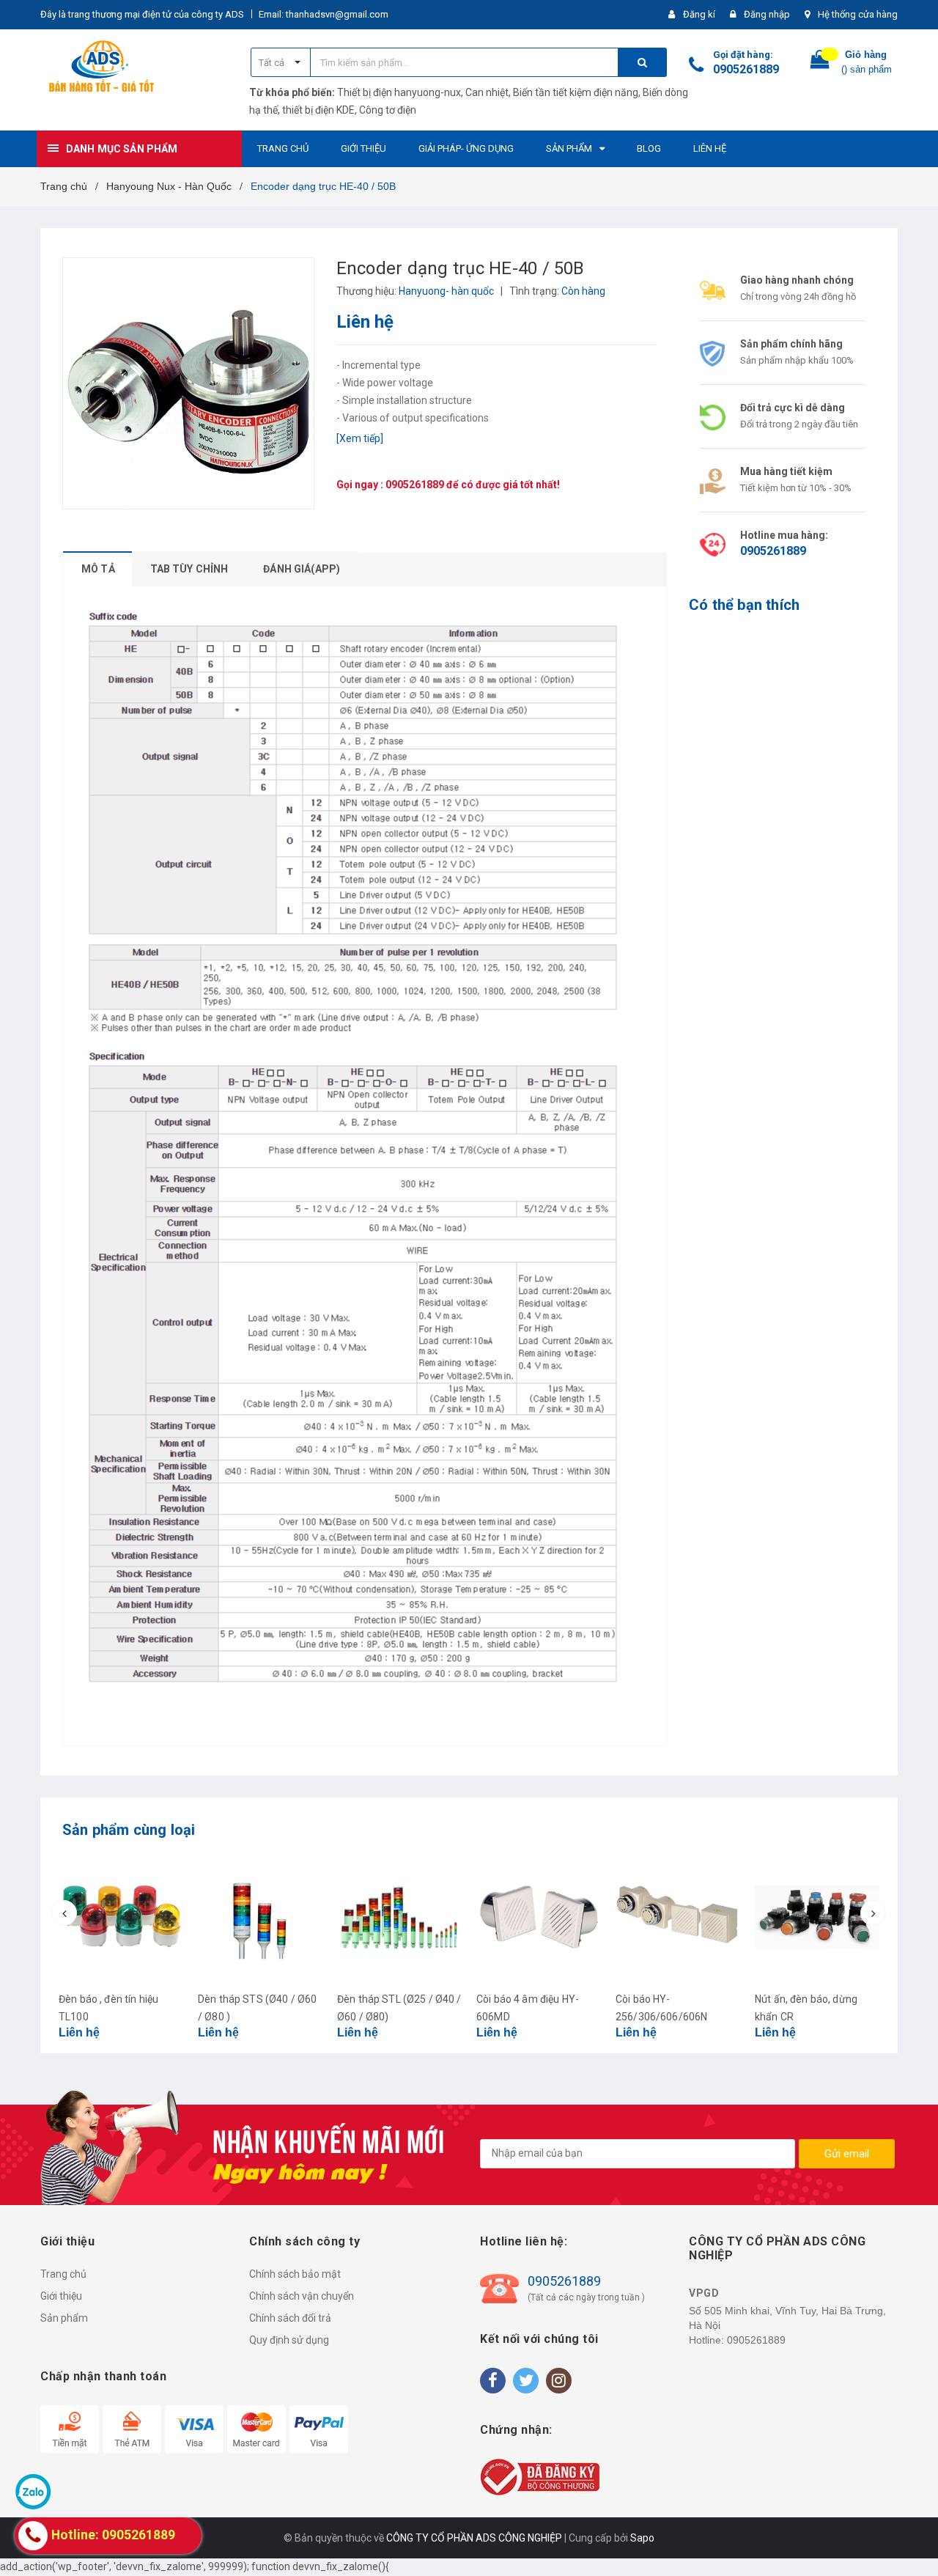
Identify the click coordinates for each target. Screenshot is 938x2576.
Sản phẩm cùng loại (129, 1830)
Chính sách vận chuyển (302, 2296)
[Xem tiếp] (360, 438)
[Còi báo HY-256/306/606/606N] (678, 1917)
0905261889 (746, 69)
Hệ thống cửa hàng (858, 14)
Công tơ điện (388, 110)
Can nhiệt (487, 92)
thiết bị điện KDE (318, 110)
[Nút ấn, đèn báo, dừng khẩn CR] (817, 1917)
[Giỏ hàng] (820, 63)
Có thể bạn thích (744, 605)
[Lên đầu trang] (912, 2539)
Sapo (642, 2538)
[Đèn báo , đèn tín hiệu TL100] (121, 1917)
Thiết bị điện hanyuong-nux (399, 92)
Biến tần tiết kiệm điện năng (576, 92)
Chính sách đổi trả (290, 2318)
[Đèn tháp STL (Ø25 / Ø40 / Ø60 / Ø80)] (399, 1917)
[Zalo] (33, 2491)
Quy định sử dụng (289, 2340)
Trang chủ (63, 2274)
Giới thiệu (61, 2296)
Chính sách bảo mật (295, 2274)
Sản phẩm (64, 2318)
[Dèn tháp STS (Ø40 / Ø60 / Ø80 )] (260, 1917)
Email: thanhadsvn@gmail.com (324, 14)
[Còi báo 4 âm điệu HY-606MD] (539, 1917)
